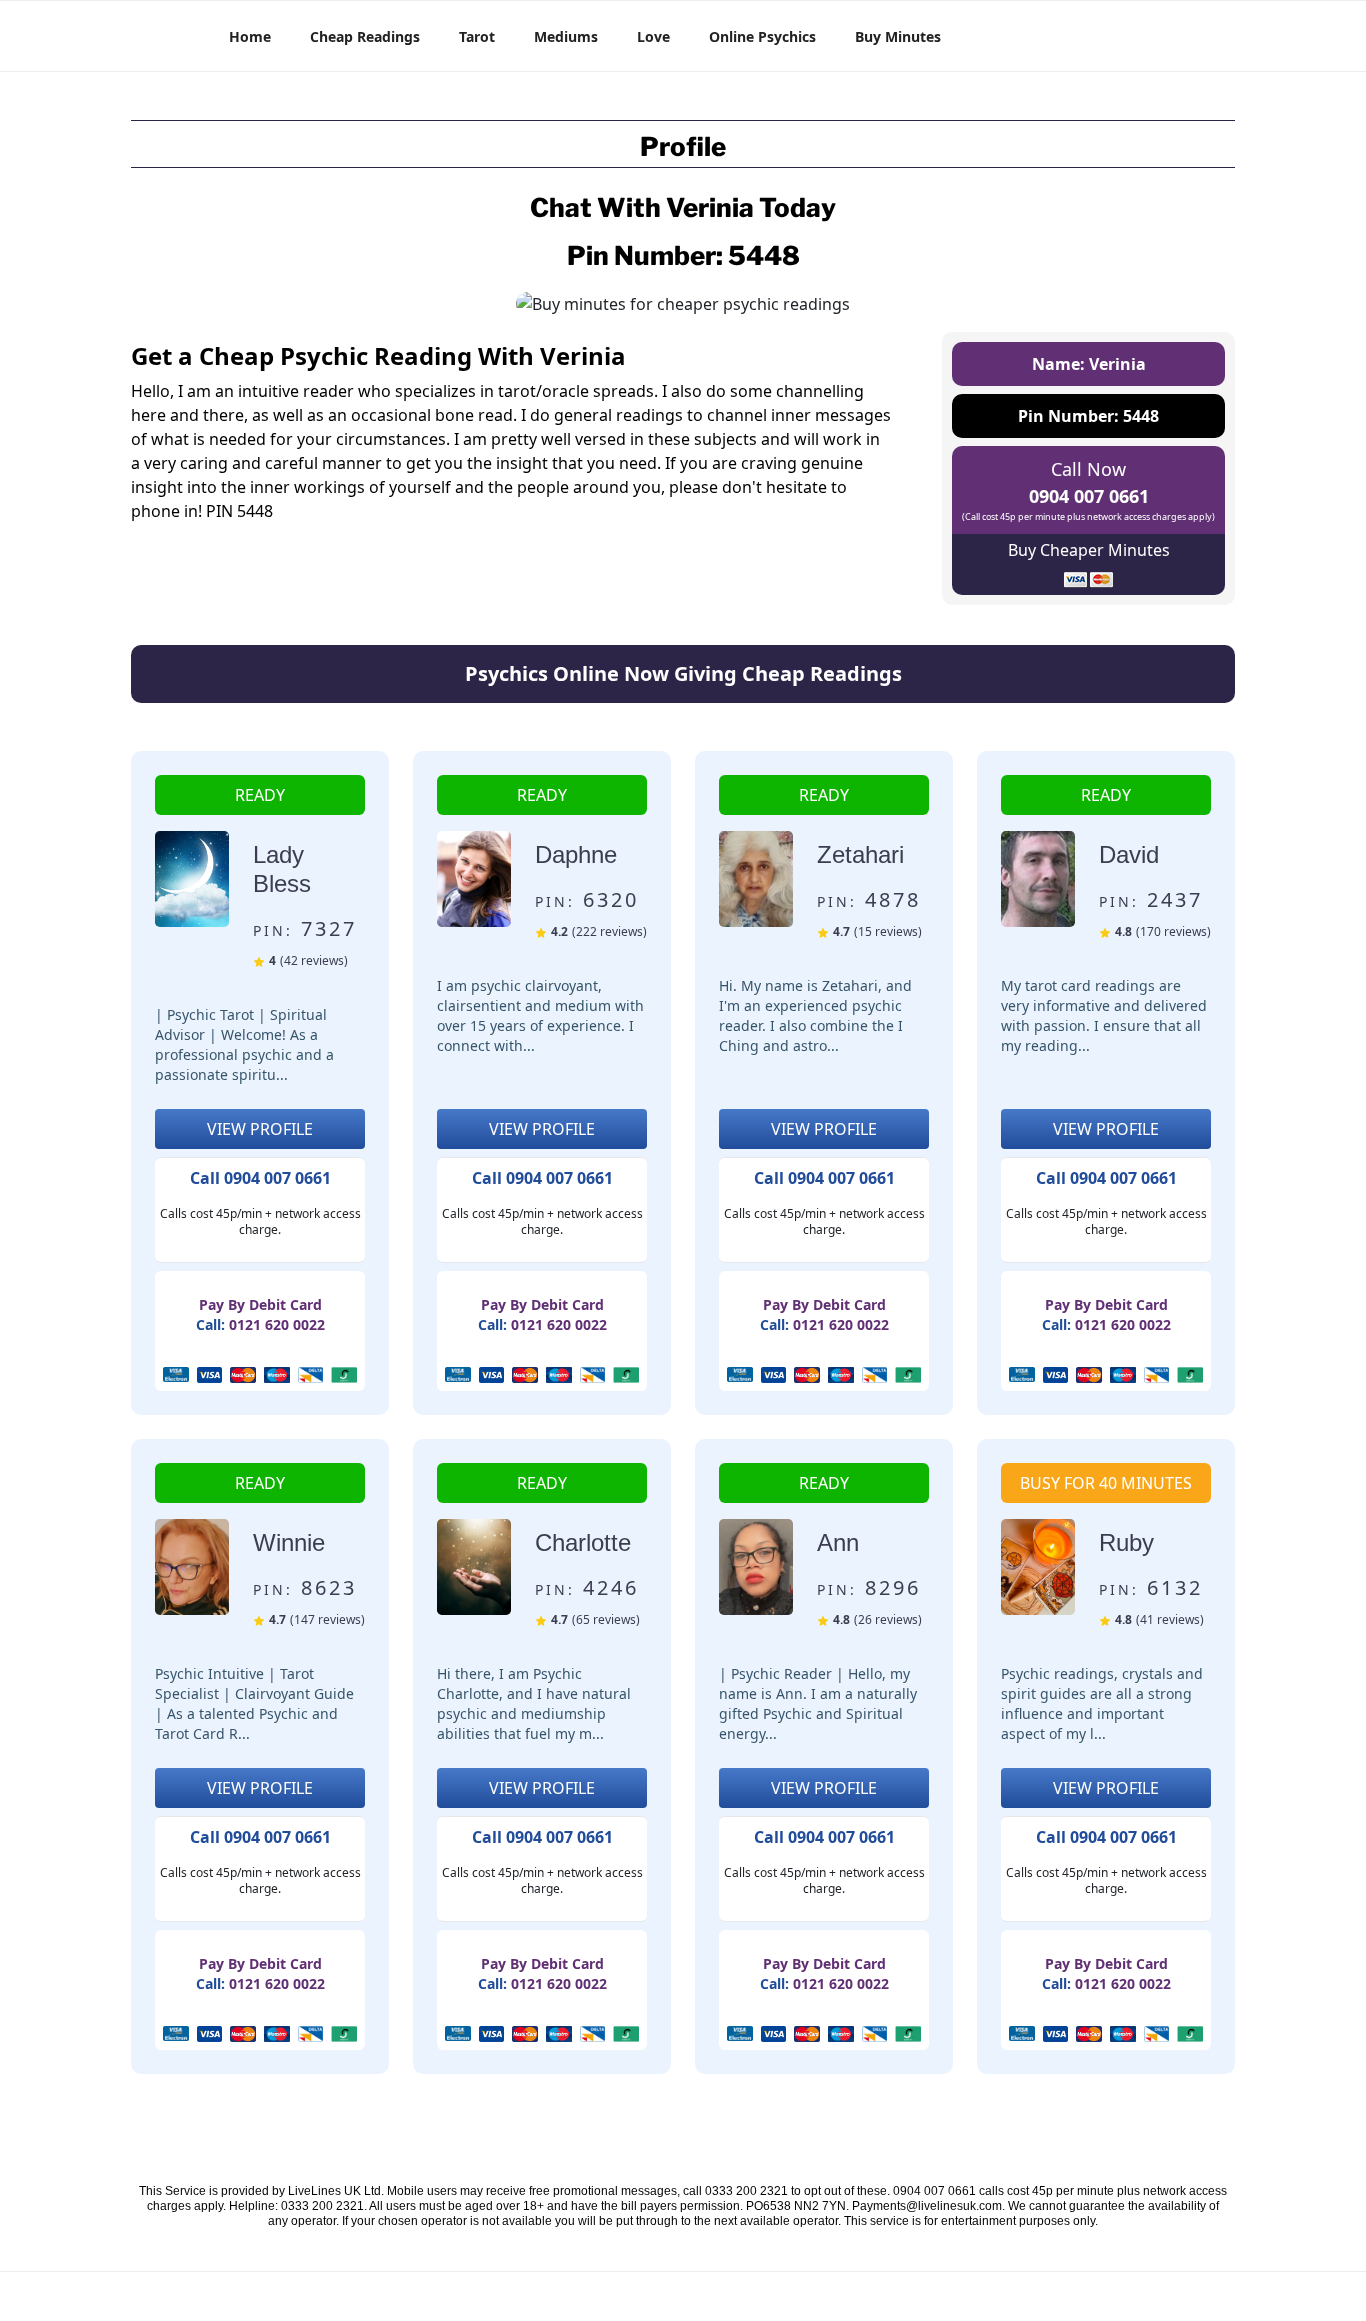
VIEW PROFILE (260, 1129)
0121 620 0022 (277, 1324)
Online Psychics (762, 36)
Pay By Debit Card (260, 1304)
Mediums (566, 36)
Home (250, 36)
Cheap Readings (365, 36)
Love (653, 36)
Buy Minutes (898, 36)
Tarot (477, 36)
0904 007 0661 (1089, 496)
